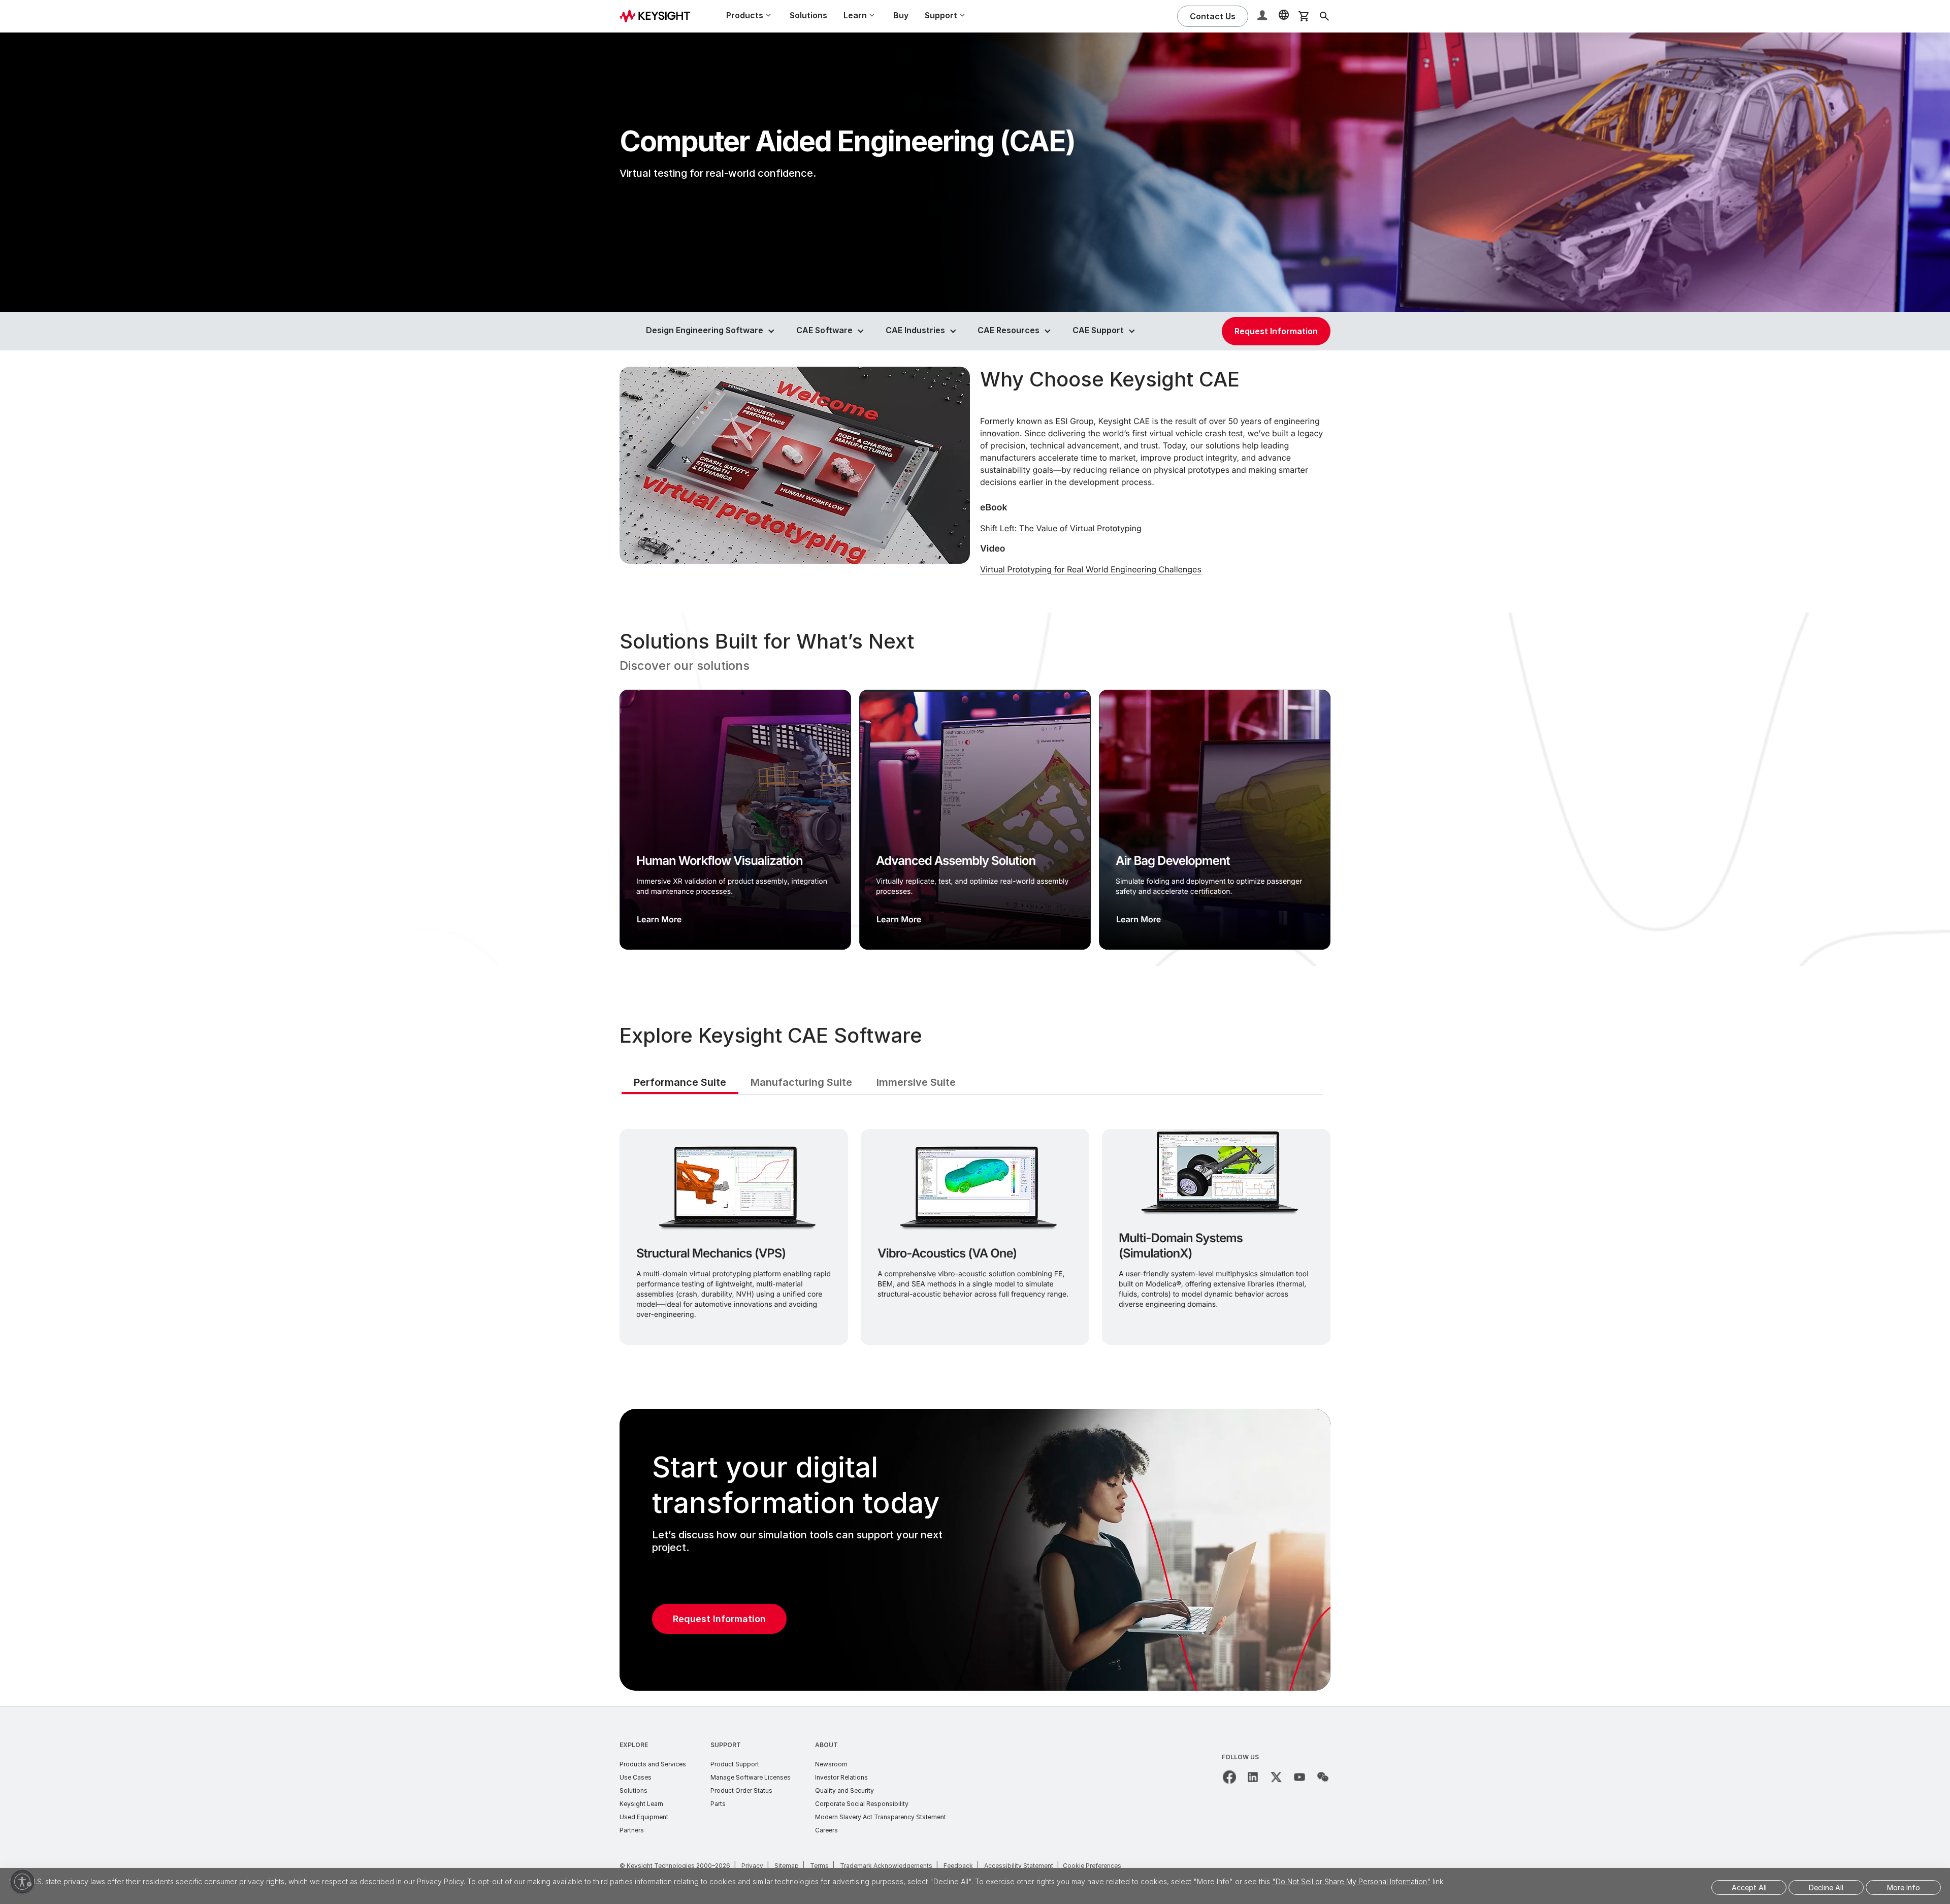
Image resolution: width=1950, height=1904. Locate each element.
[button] (1263, 17)
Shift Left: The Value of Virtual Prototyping (1061, 528)
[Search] (1324, 16)
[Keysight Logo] (659, 16)
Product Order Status (741, 1790)
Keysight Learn (641, 1804)
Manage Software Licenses (751, 1777)
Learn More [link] (659, 919)
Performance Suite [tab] (680, 1082)
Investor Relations (841, 1777)
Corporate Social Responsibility (862, 1804)
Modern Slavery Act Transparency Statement (881, 1817)
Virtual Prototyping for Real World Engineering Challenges (1091, 569)
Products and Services (653, 1764)
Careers (826, 1830)
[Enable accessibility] (22, 1882)
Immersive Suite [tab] (916, 1082)
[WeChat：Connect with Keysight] (1323, 1777)
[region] (975, 789)
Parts (718, 1804)
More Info (1904, 1887)
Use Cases (636, 1777)
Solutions (808, 15)
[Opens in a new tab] (1229, 1777)
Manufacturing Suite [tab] (801, 1082)
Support (726, 1745)
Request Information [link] (1276, 331)
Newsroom (831, 1764)
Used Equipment (644, 1817)
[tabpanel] (975, 1235)
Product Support (735, 1764)
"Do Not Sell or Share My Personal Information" (1351, 1881)
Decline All (1826, 1887)
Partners (632, 1830)
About (826, 1745)
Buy (901, 15)
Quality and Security (844, 1790)
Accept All (1749, 1887)
